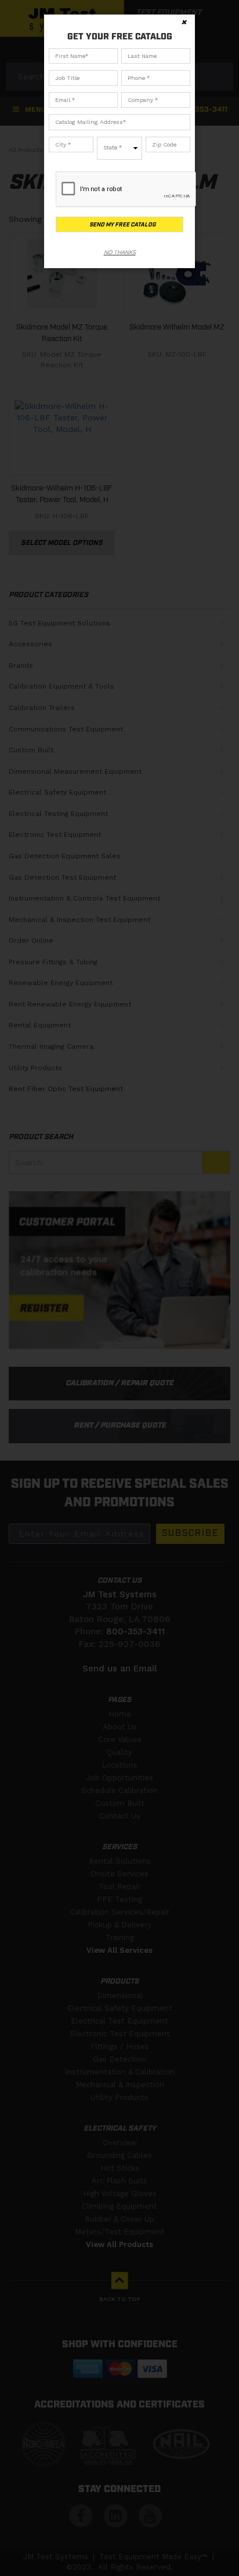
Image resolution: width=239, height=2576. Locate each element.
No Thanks (120, 252)
